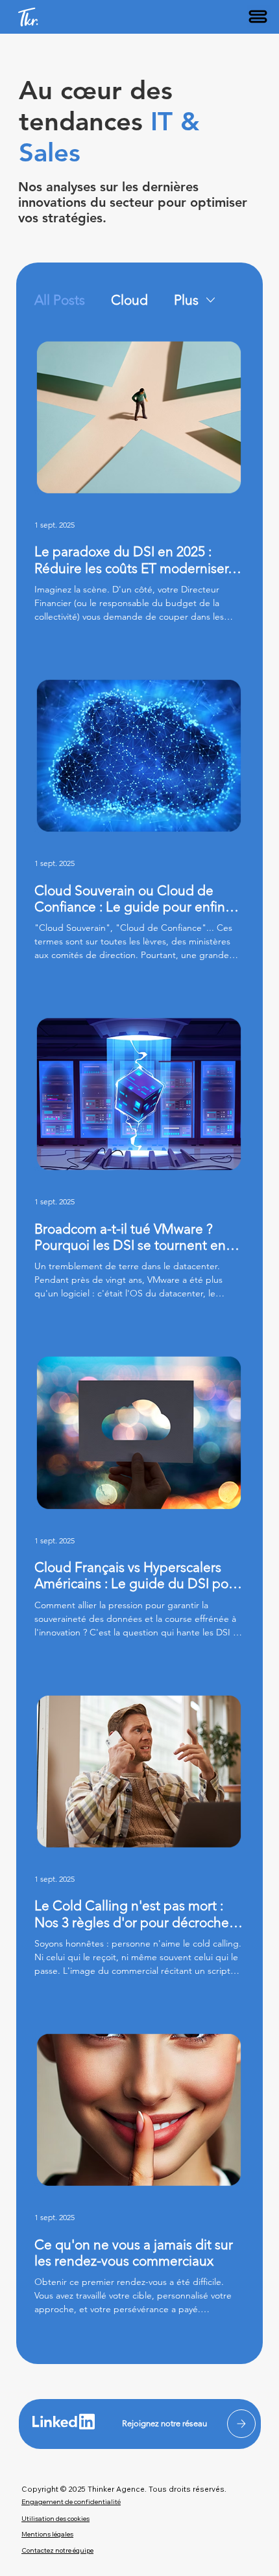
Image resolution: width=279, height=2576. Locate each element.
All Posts (60, 300)
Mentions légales (47, 2534)
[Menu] (259, 17)
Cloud (129, 300)
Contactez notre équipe (57, 2550)
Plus (186, 300)
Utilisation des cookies (55, 2519)
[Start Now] (241, 2424)
